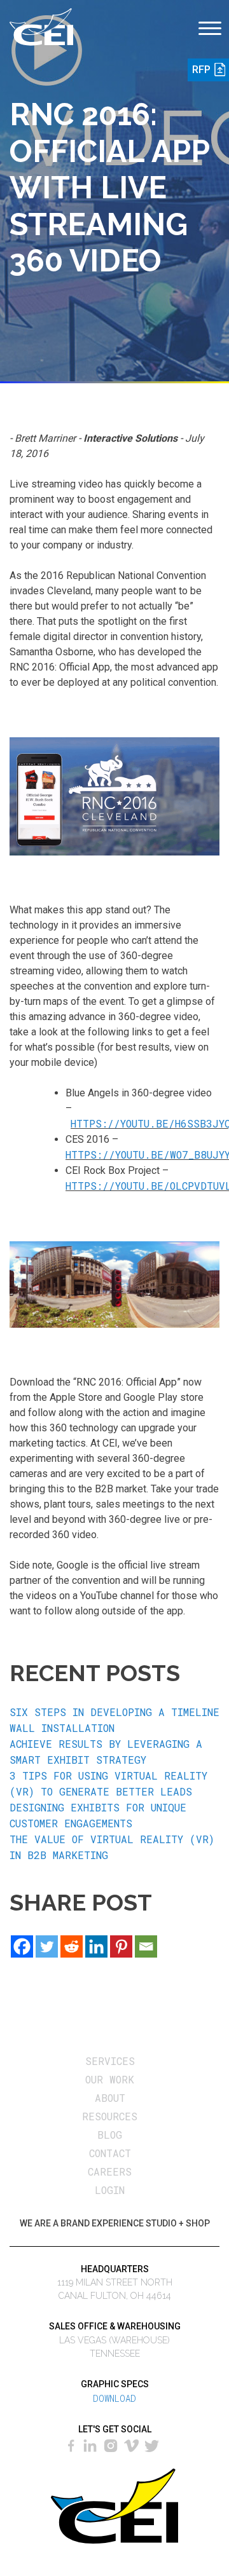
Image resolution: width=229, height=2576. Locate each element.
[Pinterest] (121, 1946)
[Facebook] (22, 1946)
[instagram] (111, 2444)
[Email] (146, 1946)
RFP (201, 70)
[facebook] (73, 2444)
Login (110, 2190)
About (110, 2098)
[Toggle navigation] (209, 21)
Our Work (110, 2079)
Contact (110, 2153)
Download (114, 2398)
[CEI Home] (41, 25)
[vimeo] (132, 2444)
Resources (110, 2116)
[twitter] (153, 2444)
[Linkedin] (96, 1946)
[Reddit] (72, 1946)
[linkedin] (90, 2444)
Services (110, 2061)
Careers (110, 2171)
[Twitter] (47, 1946)
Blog (110, 2135)
